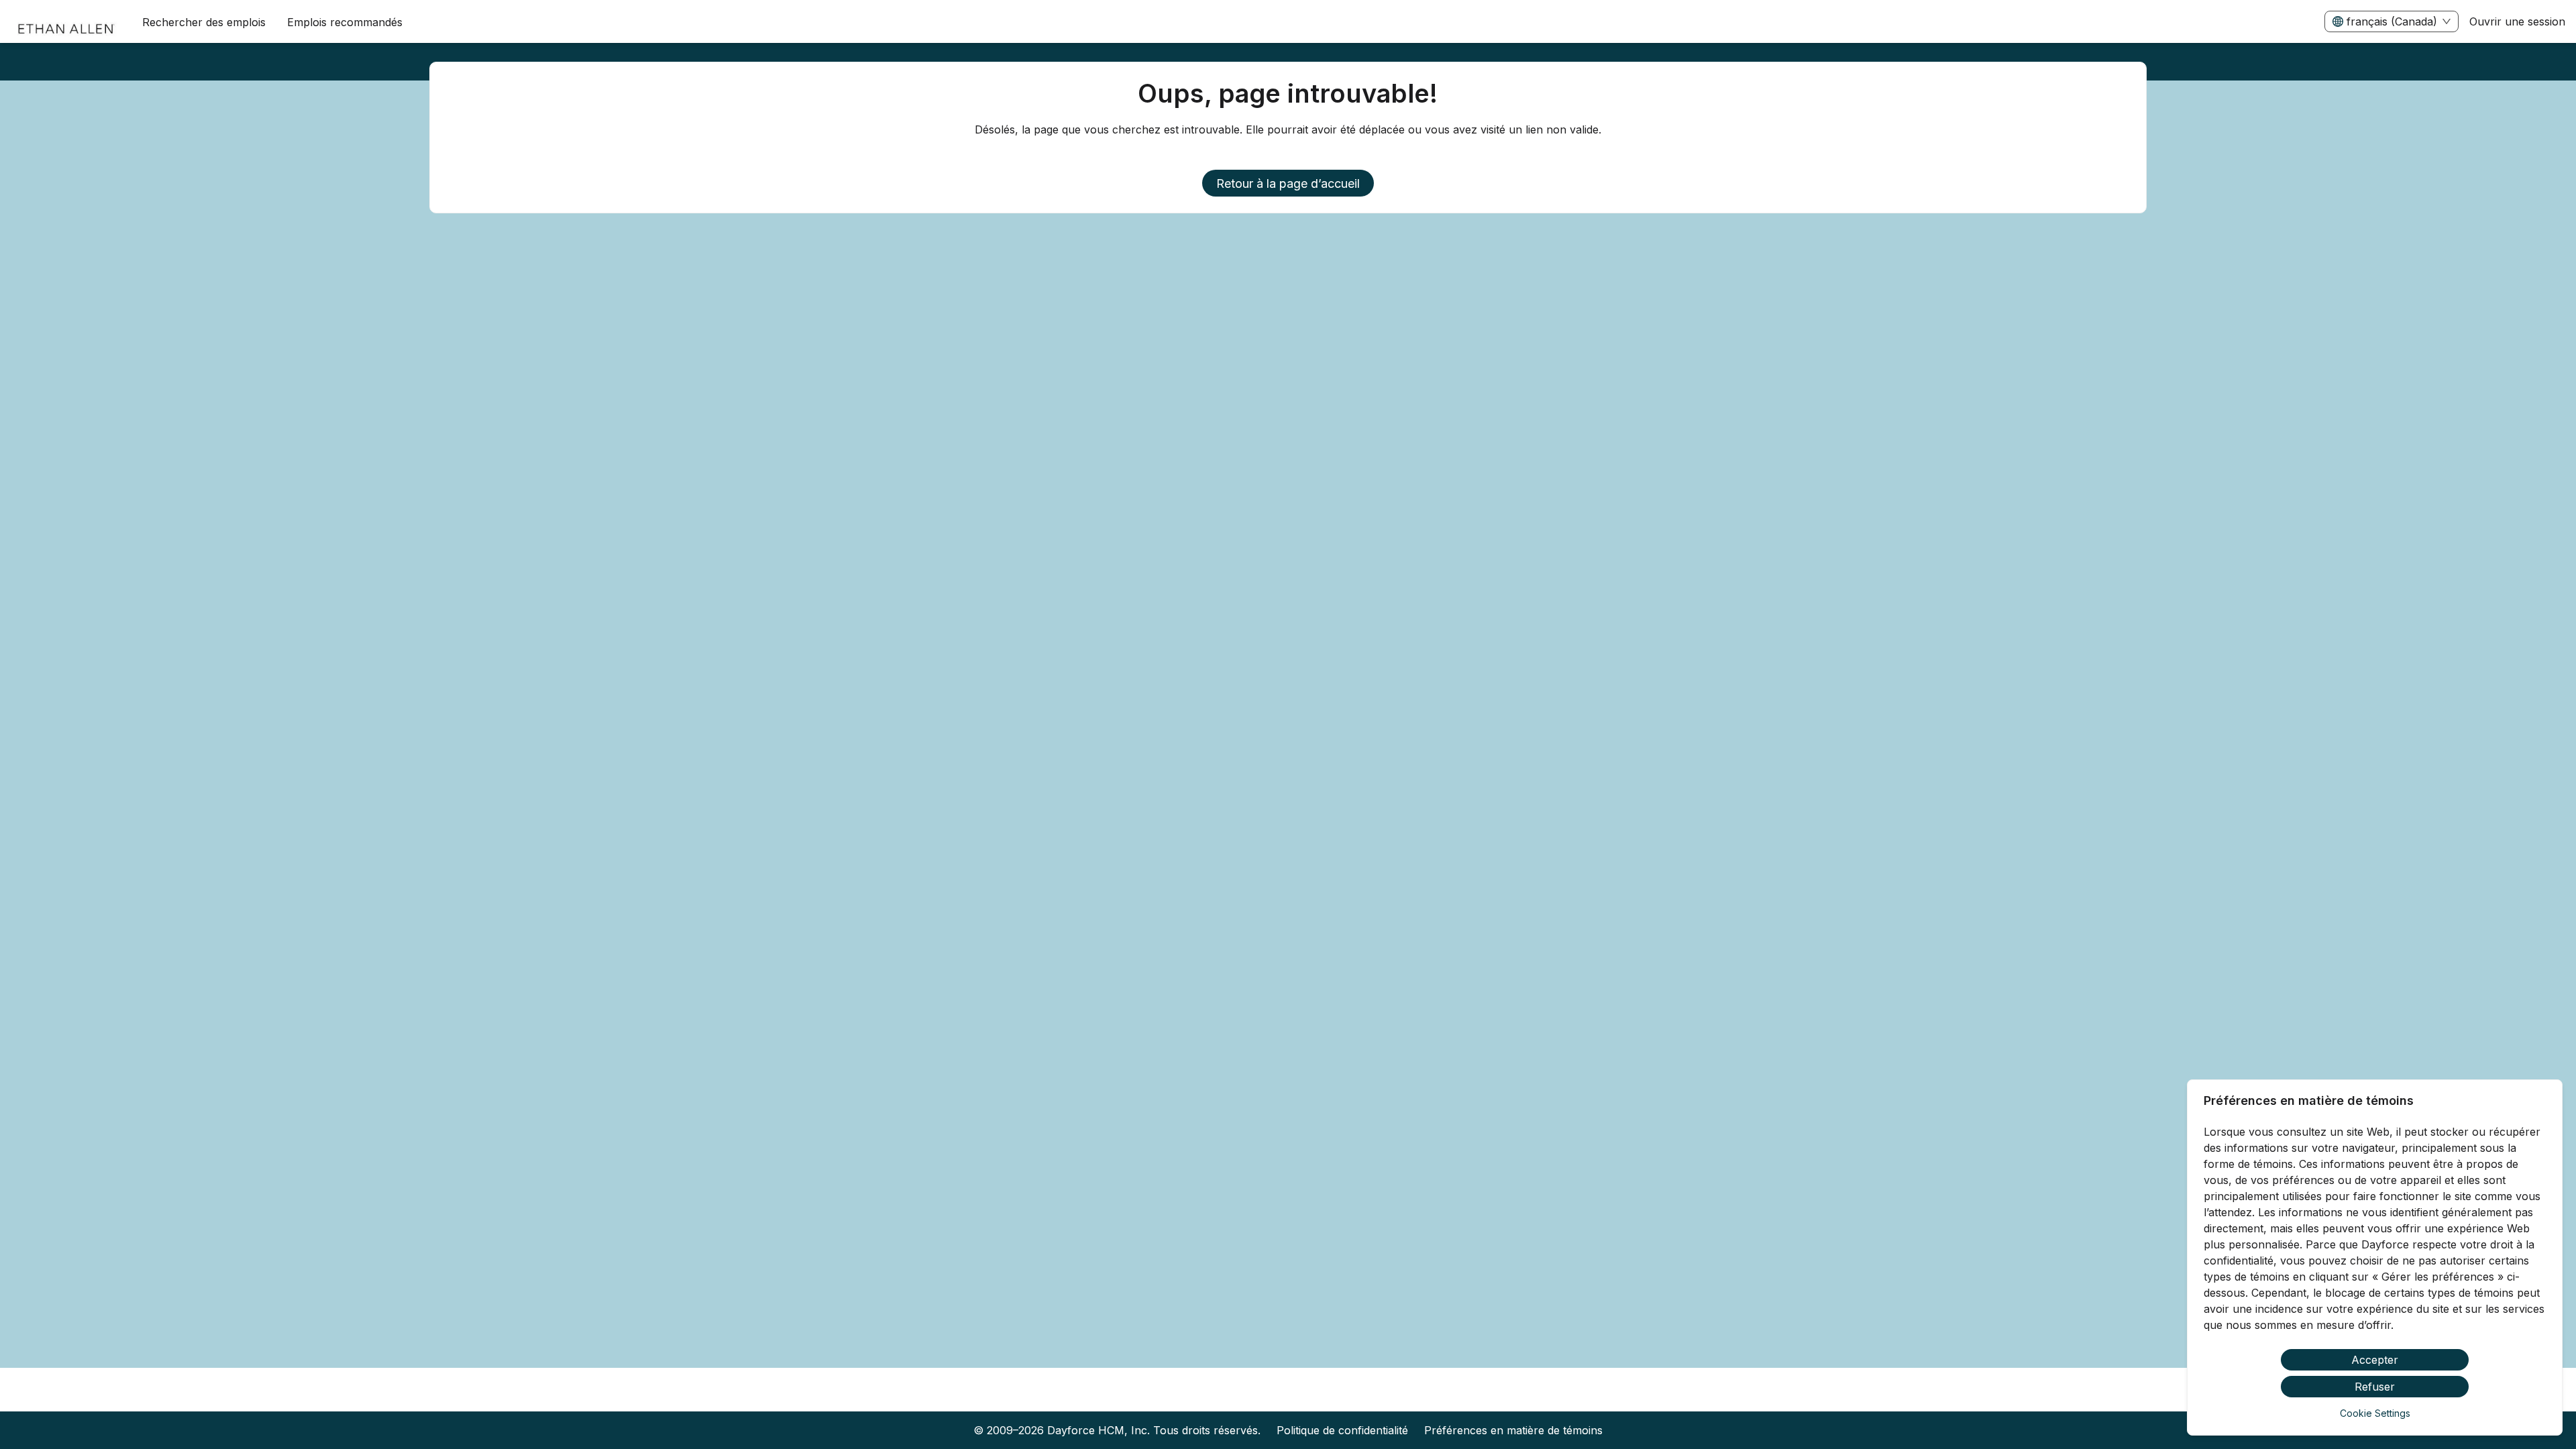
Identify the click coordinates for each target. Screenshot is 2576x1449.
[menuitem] (66, 22)
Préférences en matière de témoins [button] (1513, 1430)
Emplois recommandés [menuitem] (345, 22)
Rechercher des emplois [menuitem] (204, 22)
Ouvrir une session (2517, 21)
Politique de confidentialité (1342, 1430)
